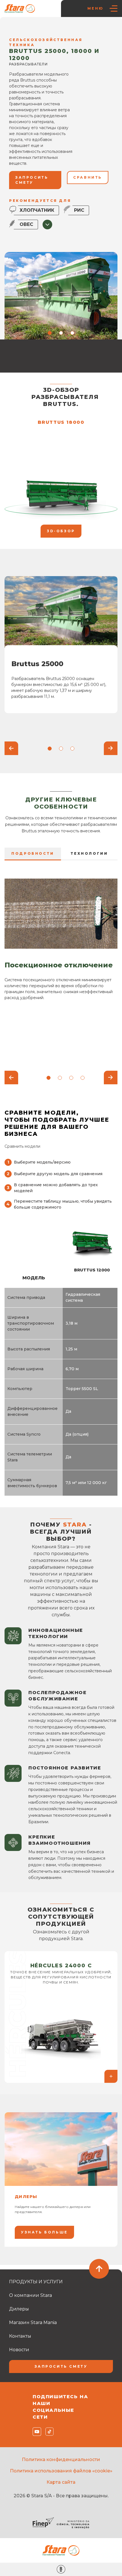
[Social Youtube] (36, 2432)
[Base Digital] (61, 2569)
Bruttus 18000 (61, 422)
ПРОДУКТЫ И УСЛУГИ (49, 21)
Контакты (20, 2336)
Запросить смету (61, 2366)
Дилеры (19, 2309)
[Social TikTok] (48, 2432)
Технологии (89, 853)
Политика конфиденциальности (61, 2460)
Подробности (33, 853)
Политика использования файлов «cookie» (61, 2471)
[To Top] (99, 2269)
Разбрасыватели (91, 28)
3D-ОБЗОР (61, 531)
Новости (19, 2350)
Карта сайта (61, 2482)
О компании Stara (30, 2295)
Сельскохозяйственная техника (41, 28)
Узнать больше (44, 2232)
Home (18, 21)
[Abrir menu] (113, 8)
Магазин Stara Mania (33, 2322)
